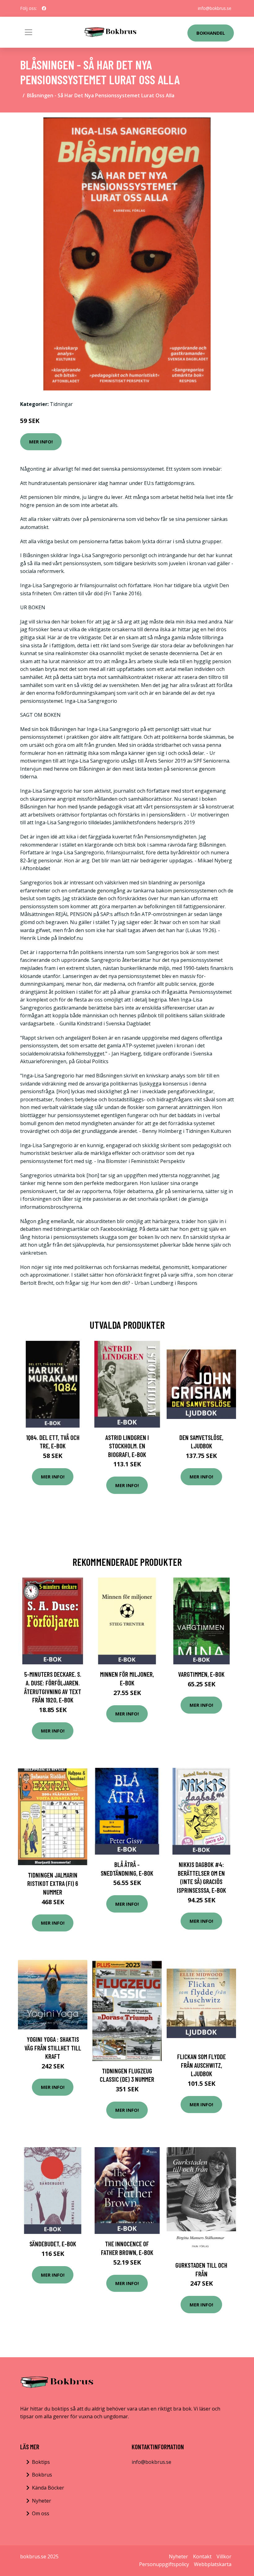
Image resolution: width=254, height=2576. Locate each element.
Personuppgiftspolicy (164, 2564)
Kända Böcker (48, 2488)
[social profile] (44, 8)
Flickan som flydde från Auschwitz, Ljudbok (201, 2065)
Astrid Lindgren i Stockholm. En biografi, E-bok (127, 1446)
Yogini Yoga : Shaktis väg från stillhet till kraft (53, 2048)
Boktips (41, 2462)
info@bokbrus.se (215, 8)
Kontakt (202, 2556)
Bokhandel (211, 33)
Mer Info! (41, 442)
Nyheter (42, 2501)
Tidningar (61, 404)
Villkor (224, 2556)
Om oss (41, 2513)
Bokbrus (42, 2475)
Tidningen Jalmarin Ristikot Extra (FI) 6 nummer (53, 1883)
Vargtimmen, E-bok (201, 1674)
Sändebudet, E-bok (53, 2244)
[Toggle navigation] (28, 32)
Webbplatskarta (213, 2564)
